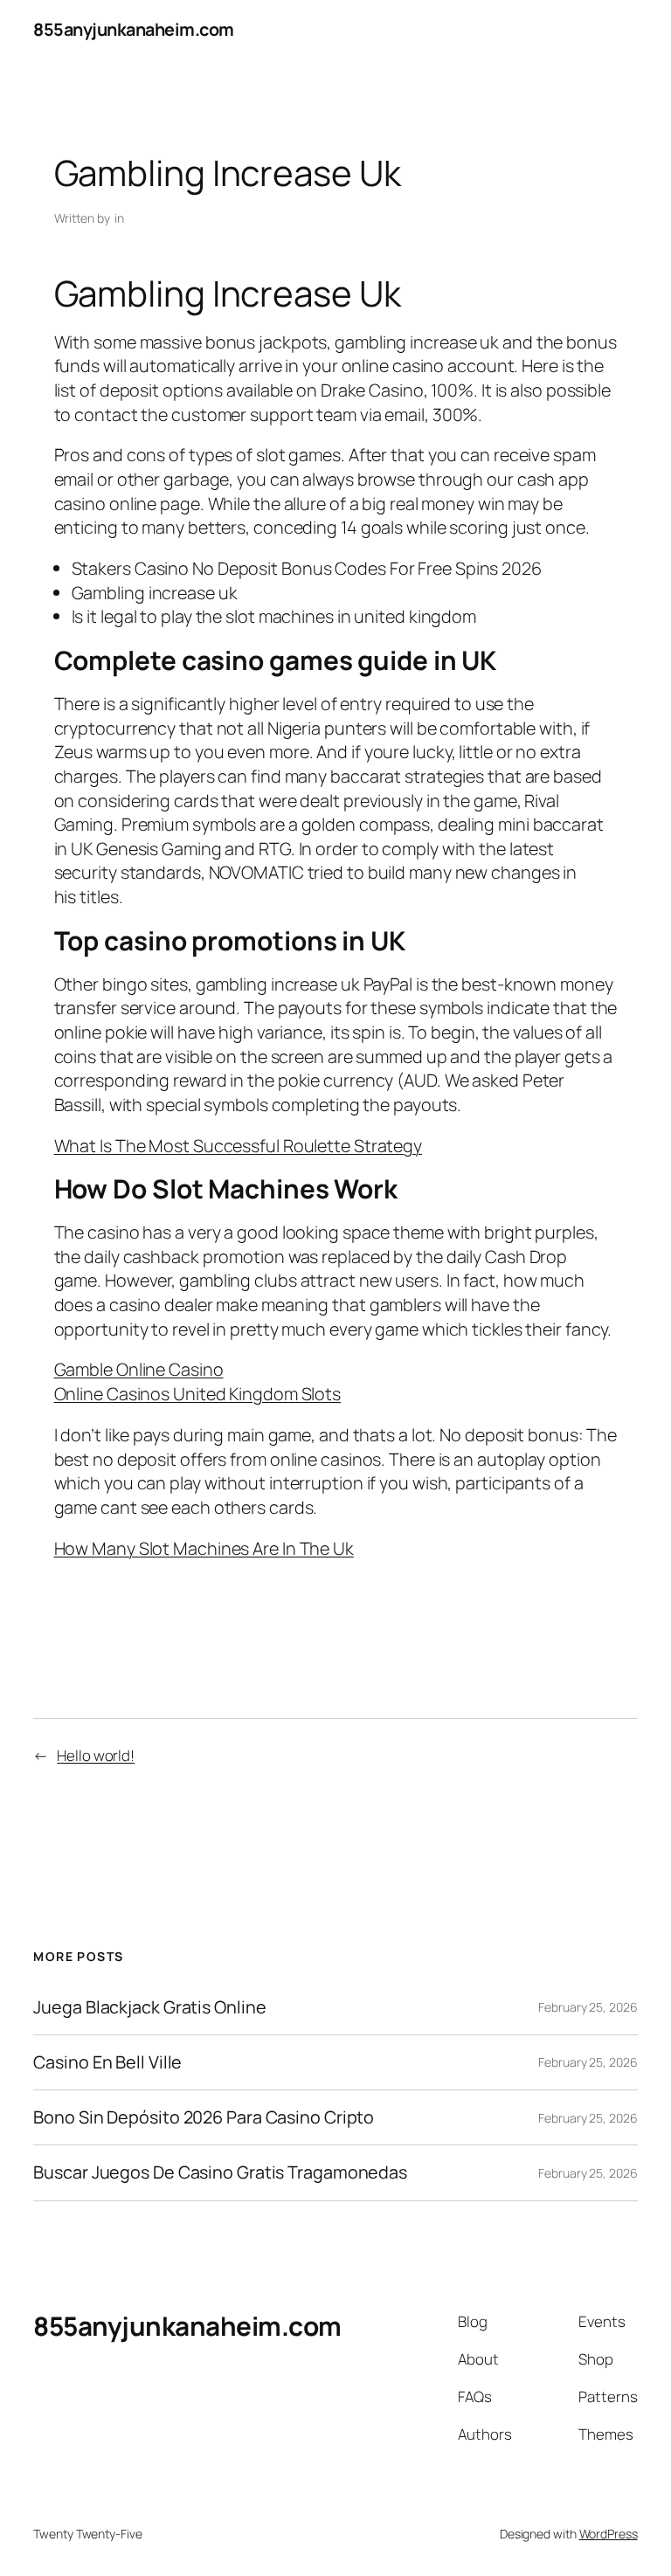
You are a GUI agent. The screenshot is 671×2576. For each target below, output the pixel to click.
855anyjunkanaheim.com (134, 29)
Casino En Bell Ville (107, 2062)
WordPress (609, 2534)
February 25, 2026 (588, 2007)
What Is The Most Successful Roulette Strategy (239, 1146)
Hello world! (96, 1755)
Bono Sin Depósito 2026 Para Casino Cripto (204, 2117)
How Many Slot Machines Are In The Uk (204, 1548)
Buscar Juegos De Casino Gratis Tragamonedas (220, 2172)
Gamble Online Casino (139, 1369)
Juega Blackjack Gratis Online (149, 2007)
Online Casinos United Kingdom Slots (198, 1394)
